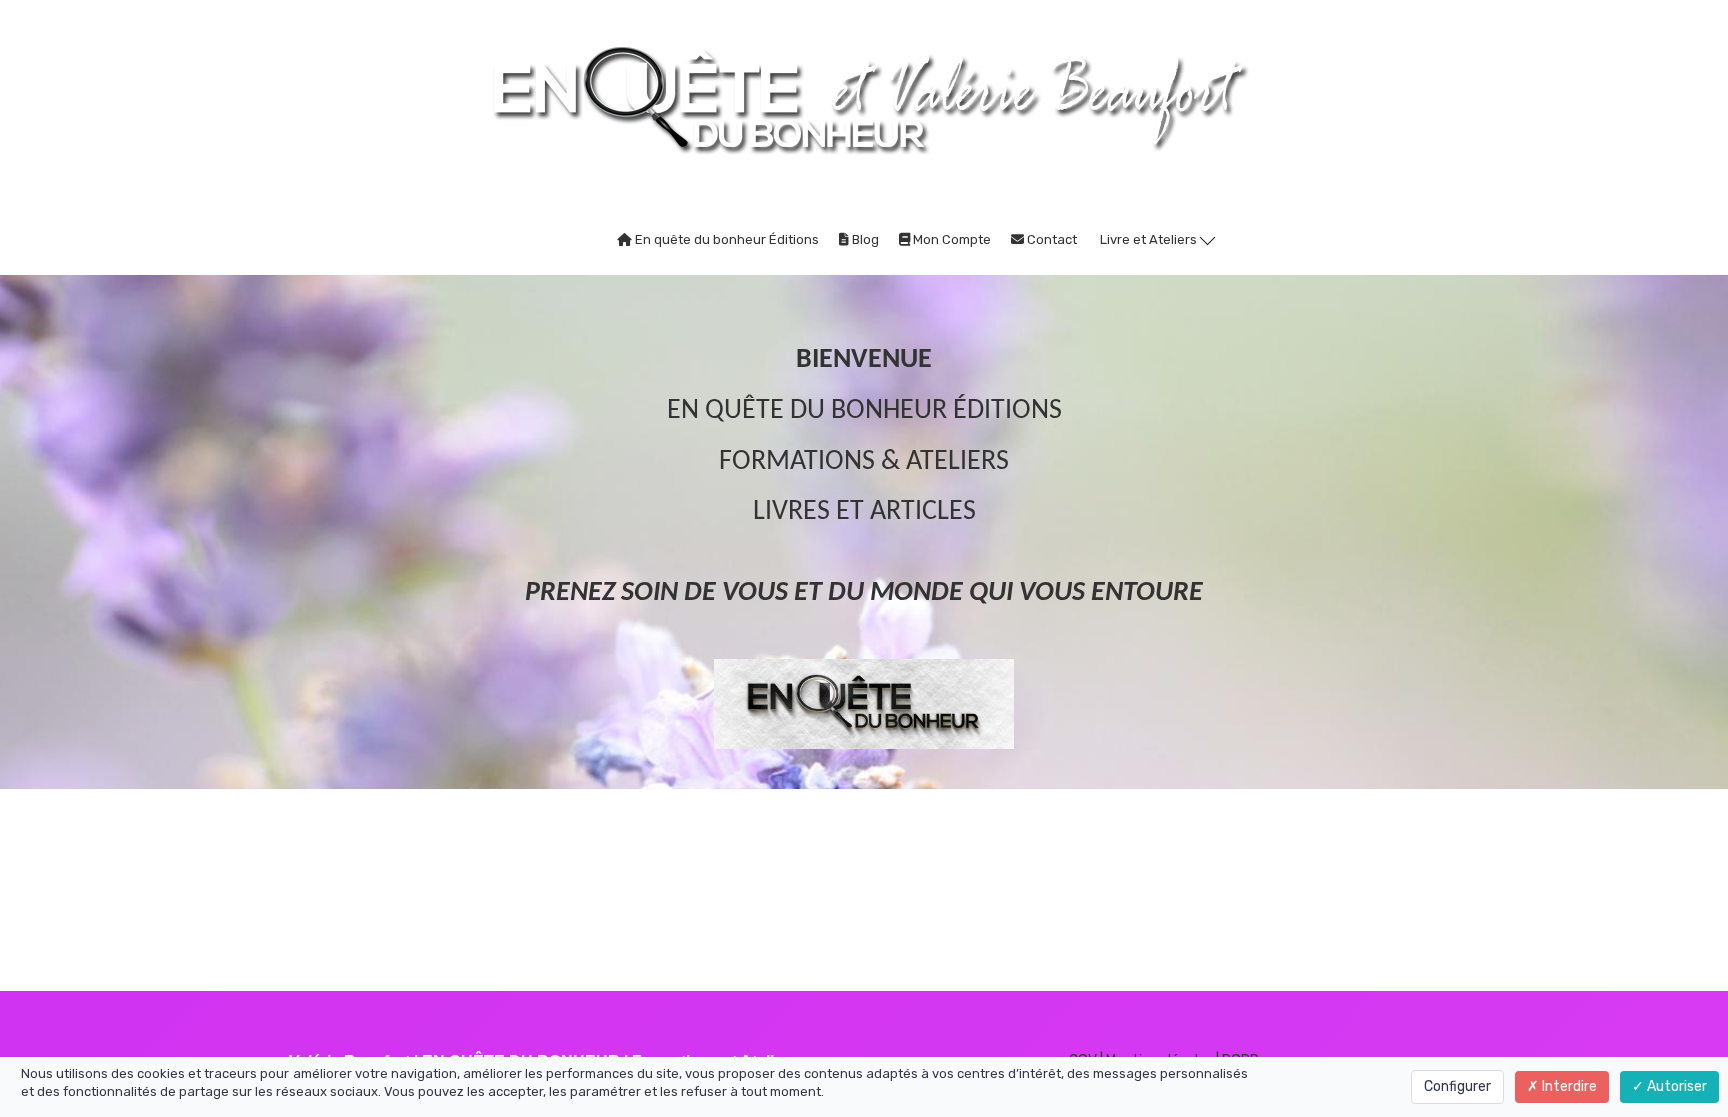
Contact (1050, 239)
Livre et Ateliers (1150, 239)
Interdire (1568, 1086)
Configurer (1457, 1086)
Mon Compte (950, 239)
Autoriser (1675, 1086)
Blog (864, 239)
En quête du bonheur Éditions (725, 239)
